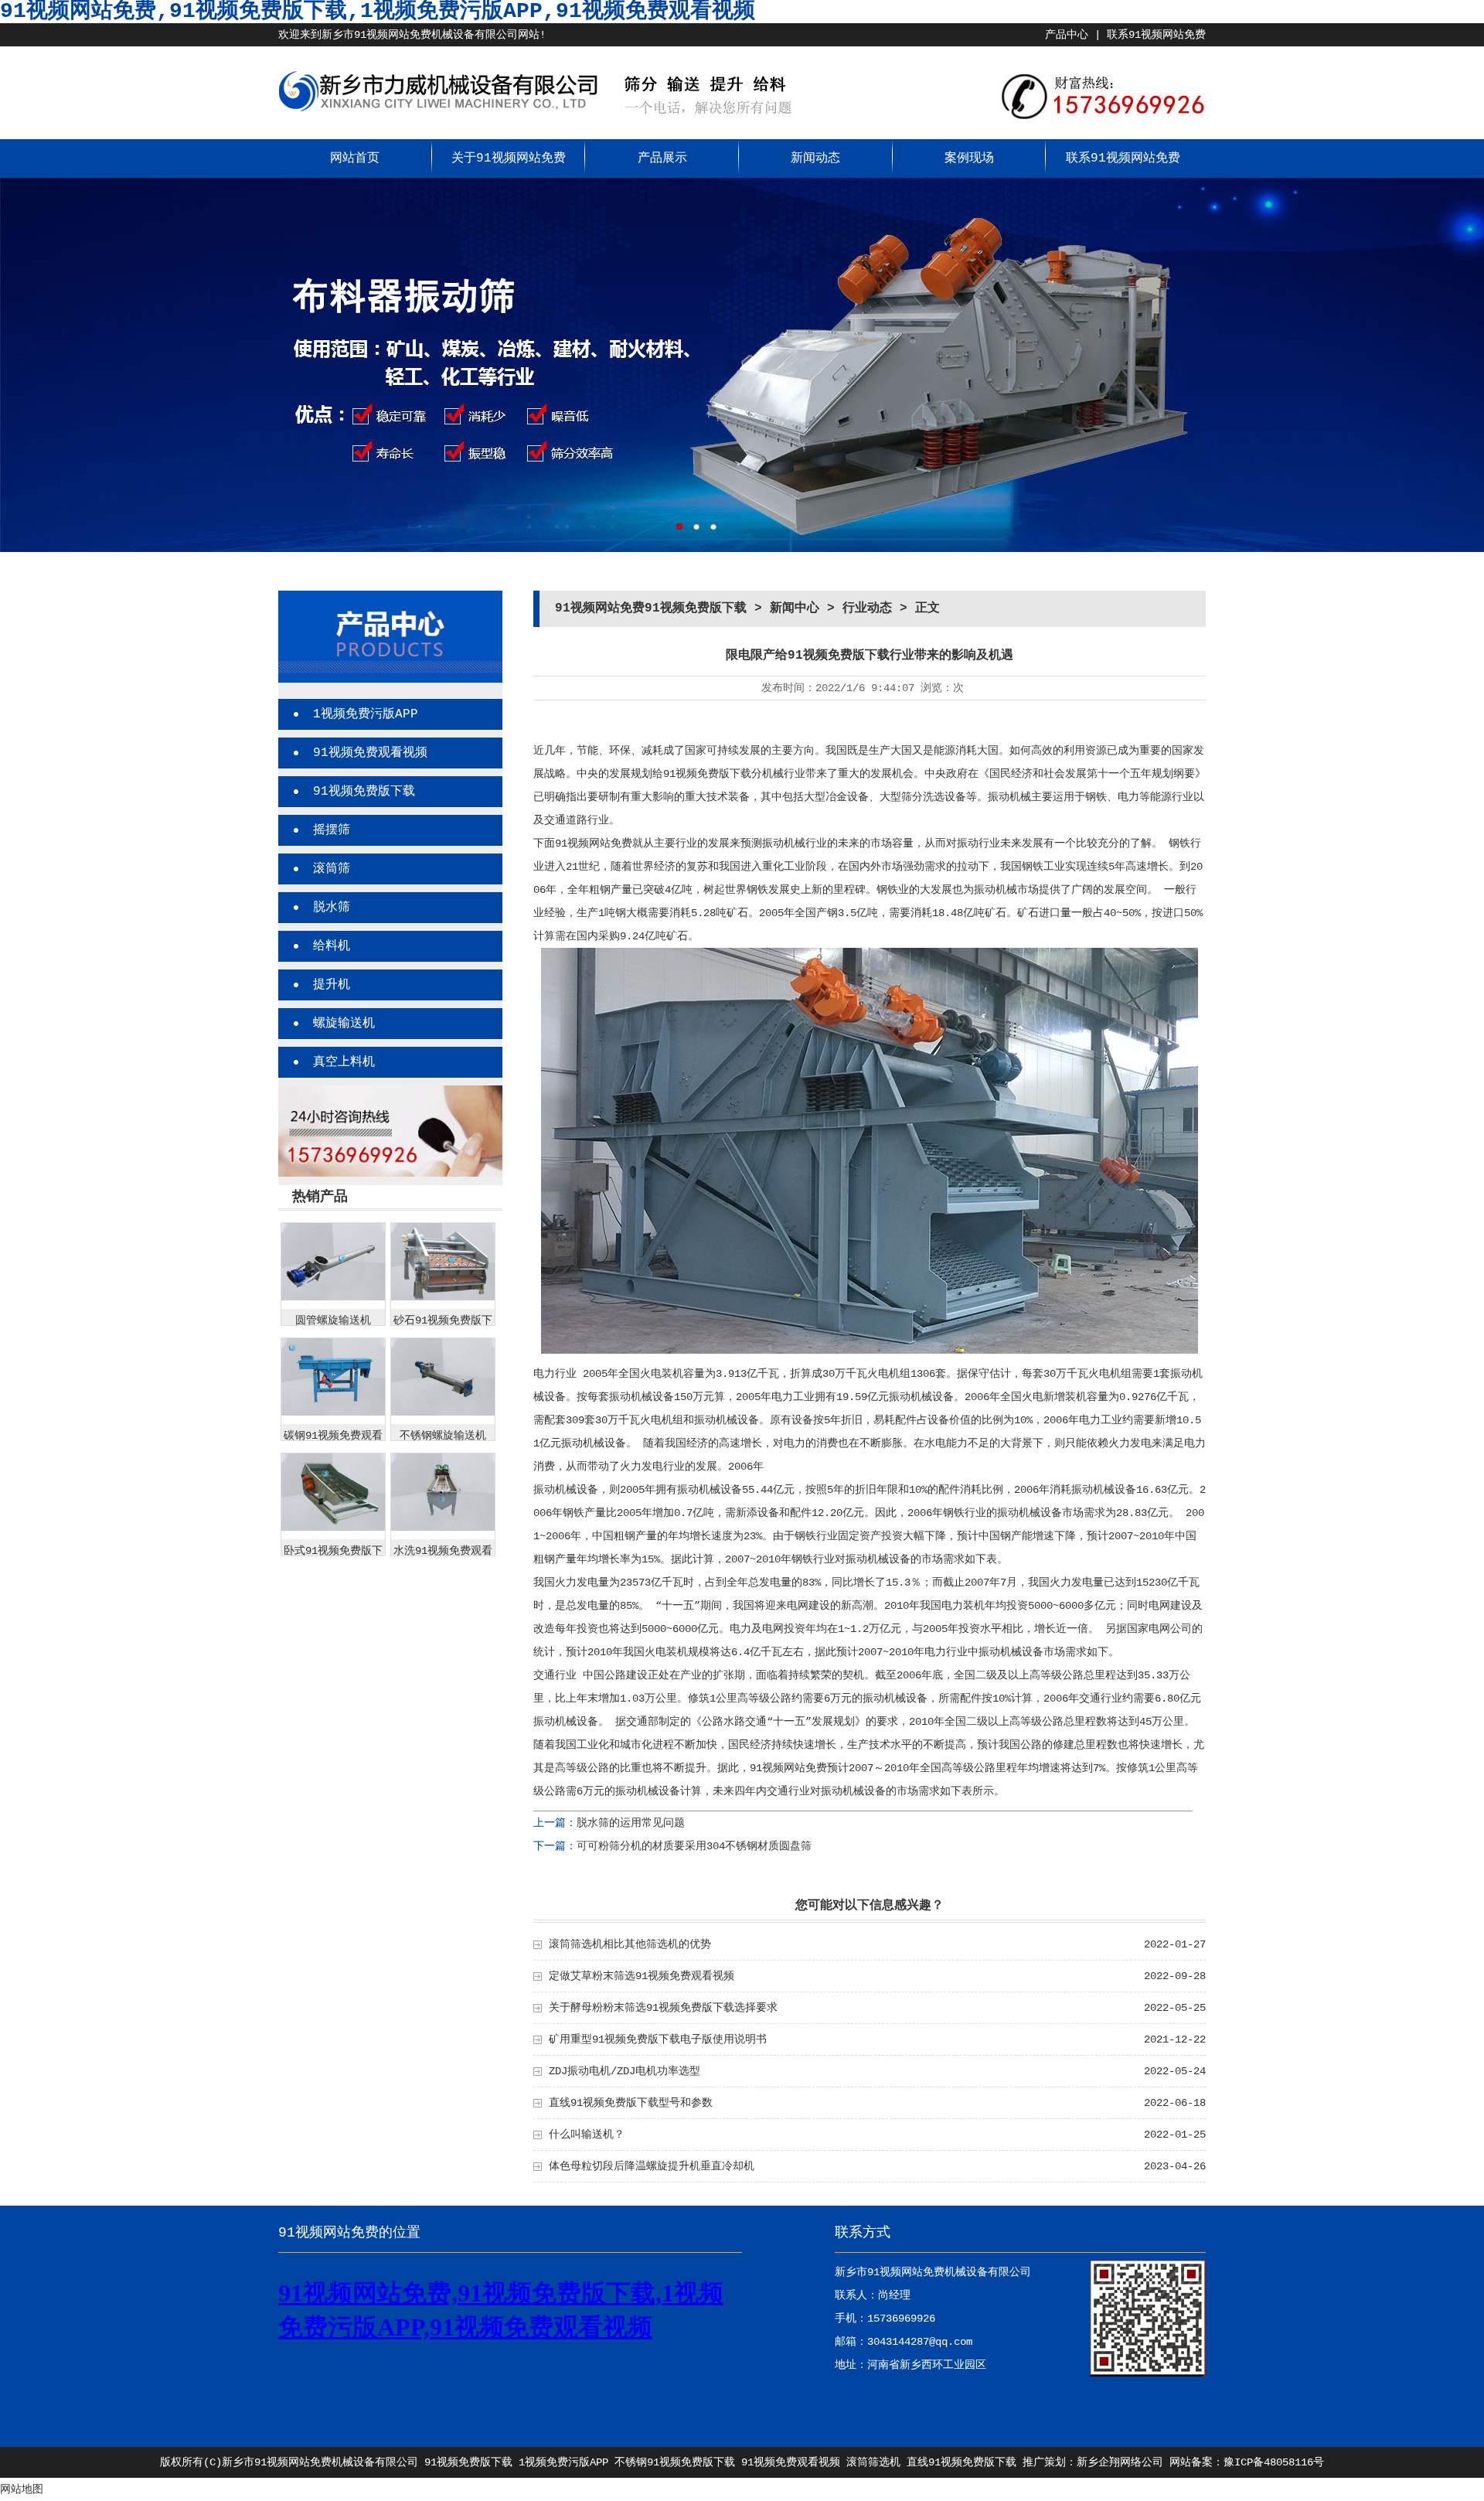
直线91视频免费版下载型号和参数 (631, 2103)
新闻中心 (795, 608)
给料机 (332, 946)
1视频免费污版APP (366, 714)
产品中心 (1067, 35)
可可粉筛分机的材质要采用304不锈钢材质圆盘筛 (694, 1846)
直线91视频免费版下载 (962, 2462)
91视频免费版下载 (364, 792)
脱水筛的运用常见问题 (631, 1823)
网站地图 (22, 2489)
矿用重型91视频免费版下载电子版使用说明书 (658, 2039)
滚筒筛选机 (873, 2462)
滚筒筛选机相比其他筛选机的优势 (630, 1944)
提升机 (332, 985)
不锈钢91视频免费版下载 (675, 2462)
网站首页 (355, 158)
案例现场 (969, 158)
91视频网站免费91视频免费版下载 (651, 608)
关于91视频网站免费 (509, 158)
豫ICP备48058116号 (1274, 2462)
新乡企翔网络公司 (1120, 2462)
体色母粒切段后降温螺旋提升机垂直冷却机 (652, 2166)
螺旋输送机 (344, 1024)
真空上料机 (344, 1062)
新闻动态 (815, 158)
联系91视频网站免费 (1156, 35)
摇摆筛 (332, 830)
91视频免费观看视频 (370, 753)
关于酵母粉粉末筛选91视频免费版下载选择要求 (663, 2008)
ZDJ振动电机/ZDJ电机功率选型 (625, 2071)
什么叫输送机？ (587, 2135)
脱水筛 (332, 908)
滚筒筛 (332, 869)
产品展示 (662, 158)
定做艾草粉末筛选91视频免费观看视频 (642, 1976)
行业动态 (867, 608)
